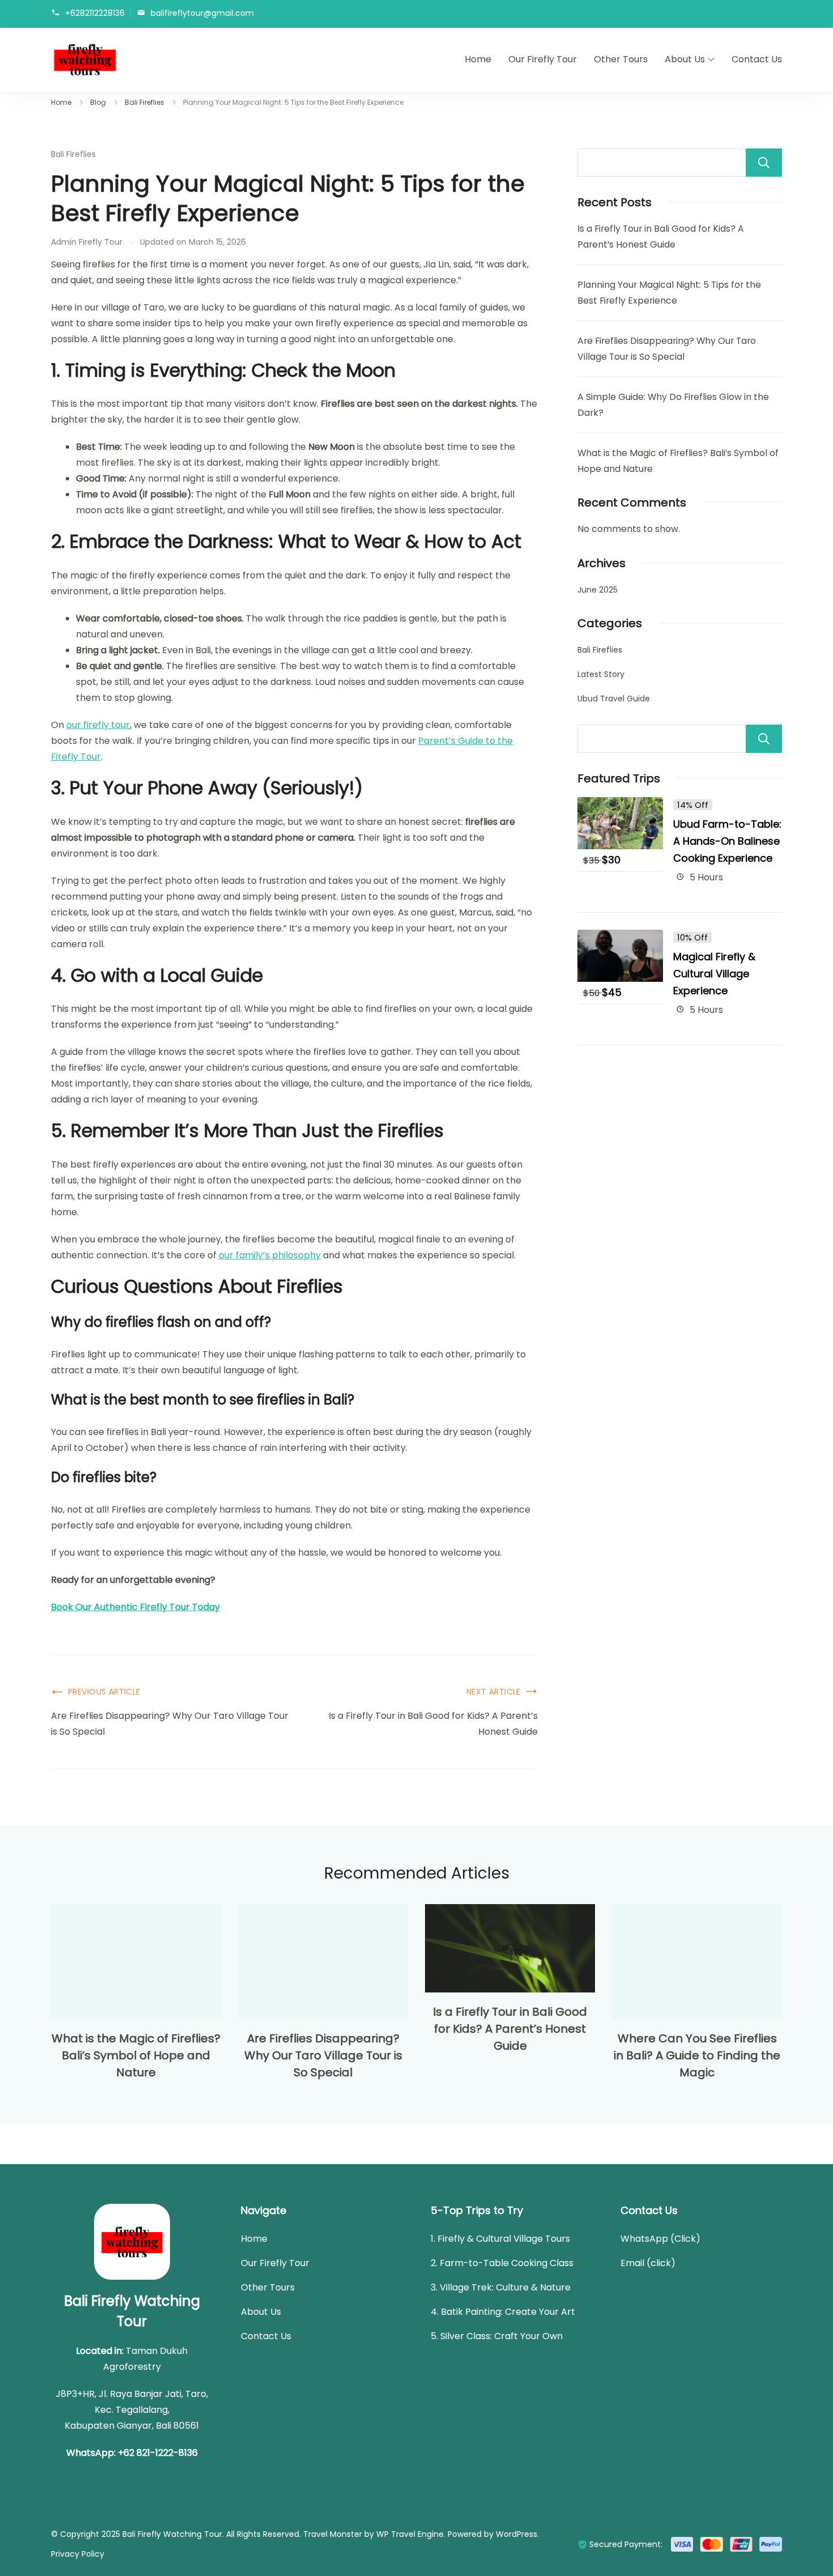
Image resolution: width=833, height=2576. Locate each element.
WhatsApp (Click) (660, 2239)
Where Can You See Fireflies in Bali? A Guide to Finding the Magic (697, 2055)
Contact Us (757, 59)
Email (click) (648, 2263)
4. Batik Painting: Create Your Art (503, 2312)
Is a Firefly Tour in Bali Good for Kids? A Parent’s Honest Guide (433, 1724)
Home (478, 59)
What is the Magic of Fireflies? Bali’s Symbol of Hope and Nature (136, 2055)
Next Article (494, 1692)
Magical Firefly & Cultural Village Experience (714, 974)
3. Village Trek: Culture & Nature (501, 2287)
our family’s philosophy (270, 1255)
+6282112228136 (95, 13)
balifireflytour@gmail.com (202, 13)
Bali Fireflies (73, 154)
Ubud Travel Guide (614, 699)
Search (764, 163)
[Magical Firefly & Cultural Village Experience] (620, 937)
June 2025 (598, 590)
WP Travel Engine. (411, 2534)
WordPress (517, 2534)
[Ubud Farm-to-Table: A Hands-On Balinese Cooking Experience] (620, 805)
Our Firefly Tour (543, 59)
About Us (685, 59)
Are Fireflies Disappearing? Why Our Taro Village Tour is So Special (170, 1724)
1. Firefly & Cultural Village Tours (500, 2239)
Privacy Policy (78, 2554)
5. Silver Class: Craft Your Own (497, 2336)
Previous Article (104, 1692)
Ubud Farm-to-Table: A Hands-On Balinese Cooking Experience (727, 841)
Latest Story (601, 674)
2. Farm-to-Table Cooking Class (502, 2263)
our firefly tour (98, 725)
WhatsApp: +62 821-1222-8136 (132, 2453)
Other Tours (621, 59)
